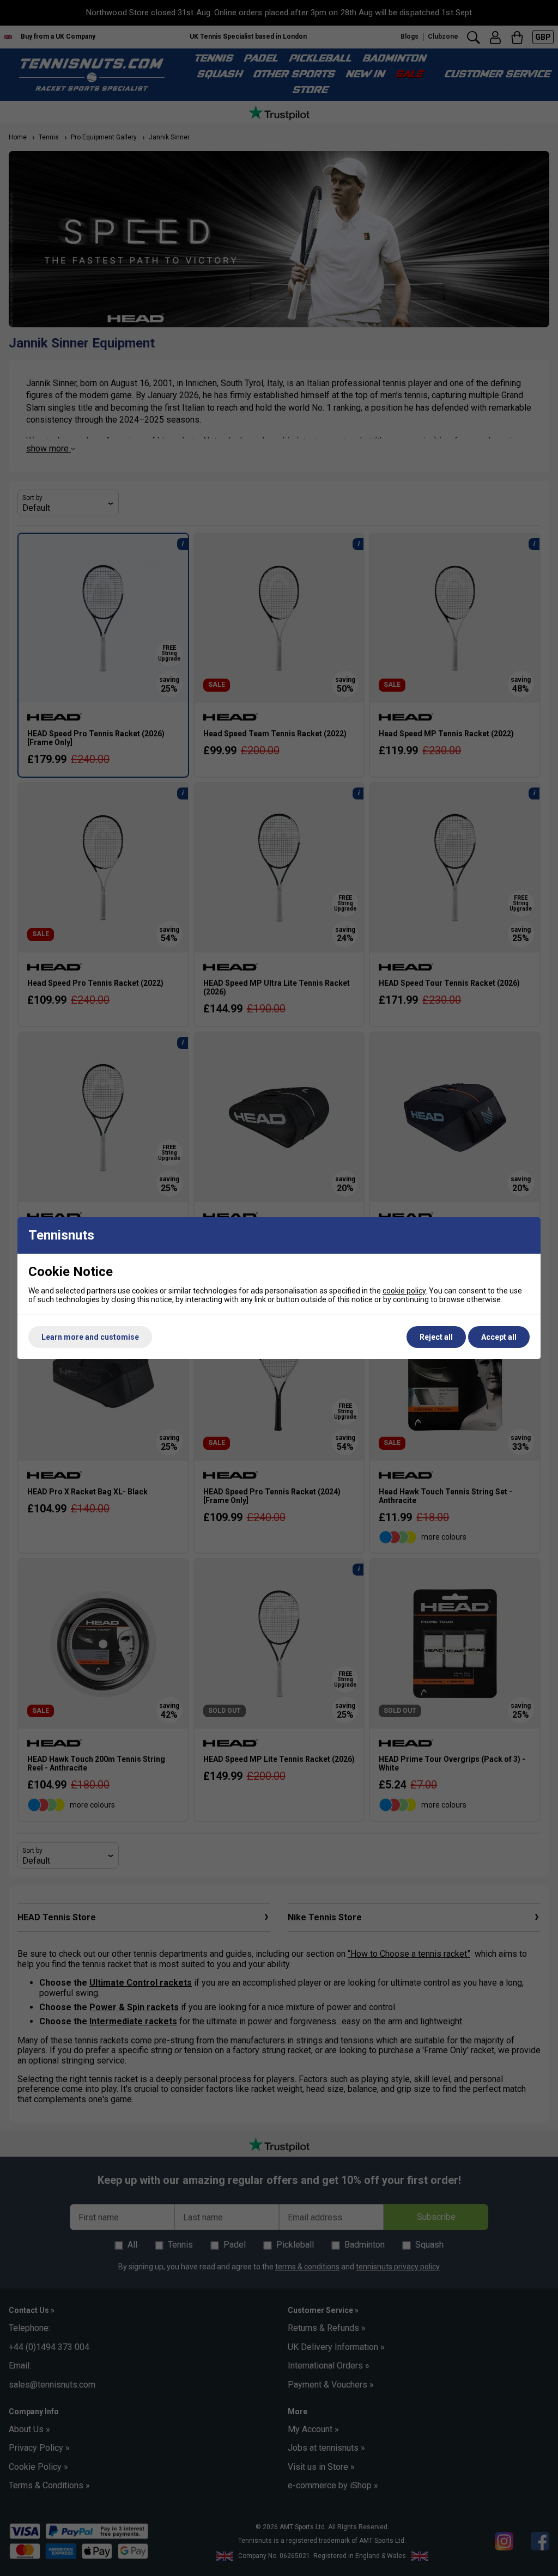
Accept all (499, 1337)
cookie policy (404, 1291)
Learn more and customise (90, 1337)
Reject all (436, 1337)
